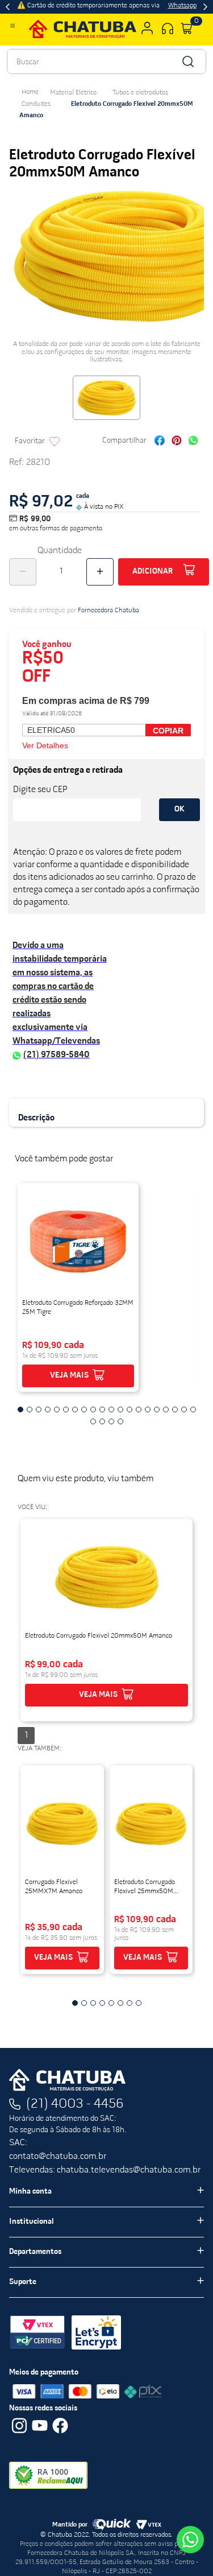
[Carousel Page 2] (30, 1409)
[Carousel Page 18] (175, 1409)
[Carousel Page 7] (75, 1409)
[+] (100, 572)
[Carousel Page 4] (48, 1409)
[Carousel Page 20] (193, 1409)
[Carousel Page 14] (139, 1409)
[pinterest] (177, 442)
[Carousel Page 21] (93, 1421)
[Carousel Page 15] (148, 1409)
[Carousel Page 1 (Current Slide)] (20, 1409)
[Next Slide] (205, 7)
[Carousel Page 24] (120, 1421)
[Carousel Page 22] (102, 1421)
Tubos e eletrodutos (140, 93)
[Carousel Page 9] (93, 1409)
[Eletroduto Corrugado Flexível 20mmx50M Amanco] (106, 1577)
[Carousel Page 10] (102, 1409)
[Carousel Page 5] (57, 1409)
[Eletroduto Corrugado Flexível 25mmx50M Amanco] (151, 1824)
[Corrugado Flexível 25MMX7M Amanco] (62, 1824)
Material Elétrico (73, 93)
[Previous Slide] (8, 7)
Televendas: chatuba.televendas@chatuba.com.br (105, 2170)
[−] (23, 572)
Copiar (168, 731)
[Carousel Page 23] (111, 1421)
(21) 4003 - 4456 (75, 2104)
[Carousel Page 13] (130, 1409)
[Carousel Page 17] (166, 1409)
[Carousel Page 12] (120, 1409)
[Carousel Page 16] (157, 1409)
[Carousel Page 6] (66, 1409)
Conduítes (36, 104)
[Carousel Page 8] (84, 1409)
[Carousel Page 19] (184, 1409)
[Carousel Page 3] (39, 1409)
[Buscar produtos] (187, 61)
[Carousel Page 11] (111, 1409)
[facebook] (160, 442)
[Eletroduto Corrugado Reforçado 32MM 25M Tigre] (78, 1242)
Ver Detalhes (45, 745)
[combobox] (106, 61)
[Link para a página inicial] (30, 92)
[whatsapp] (193, 442)
